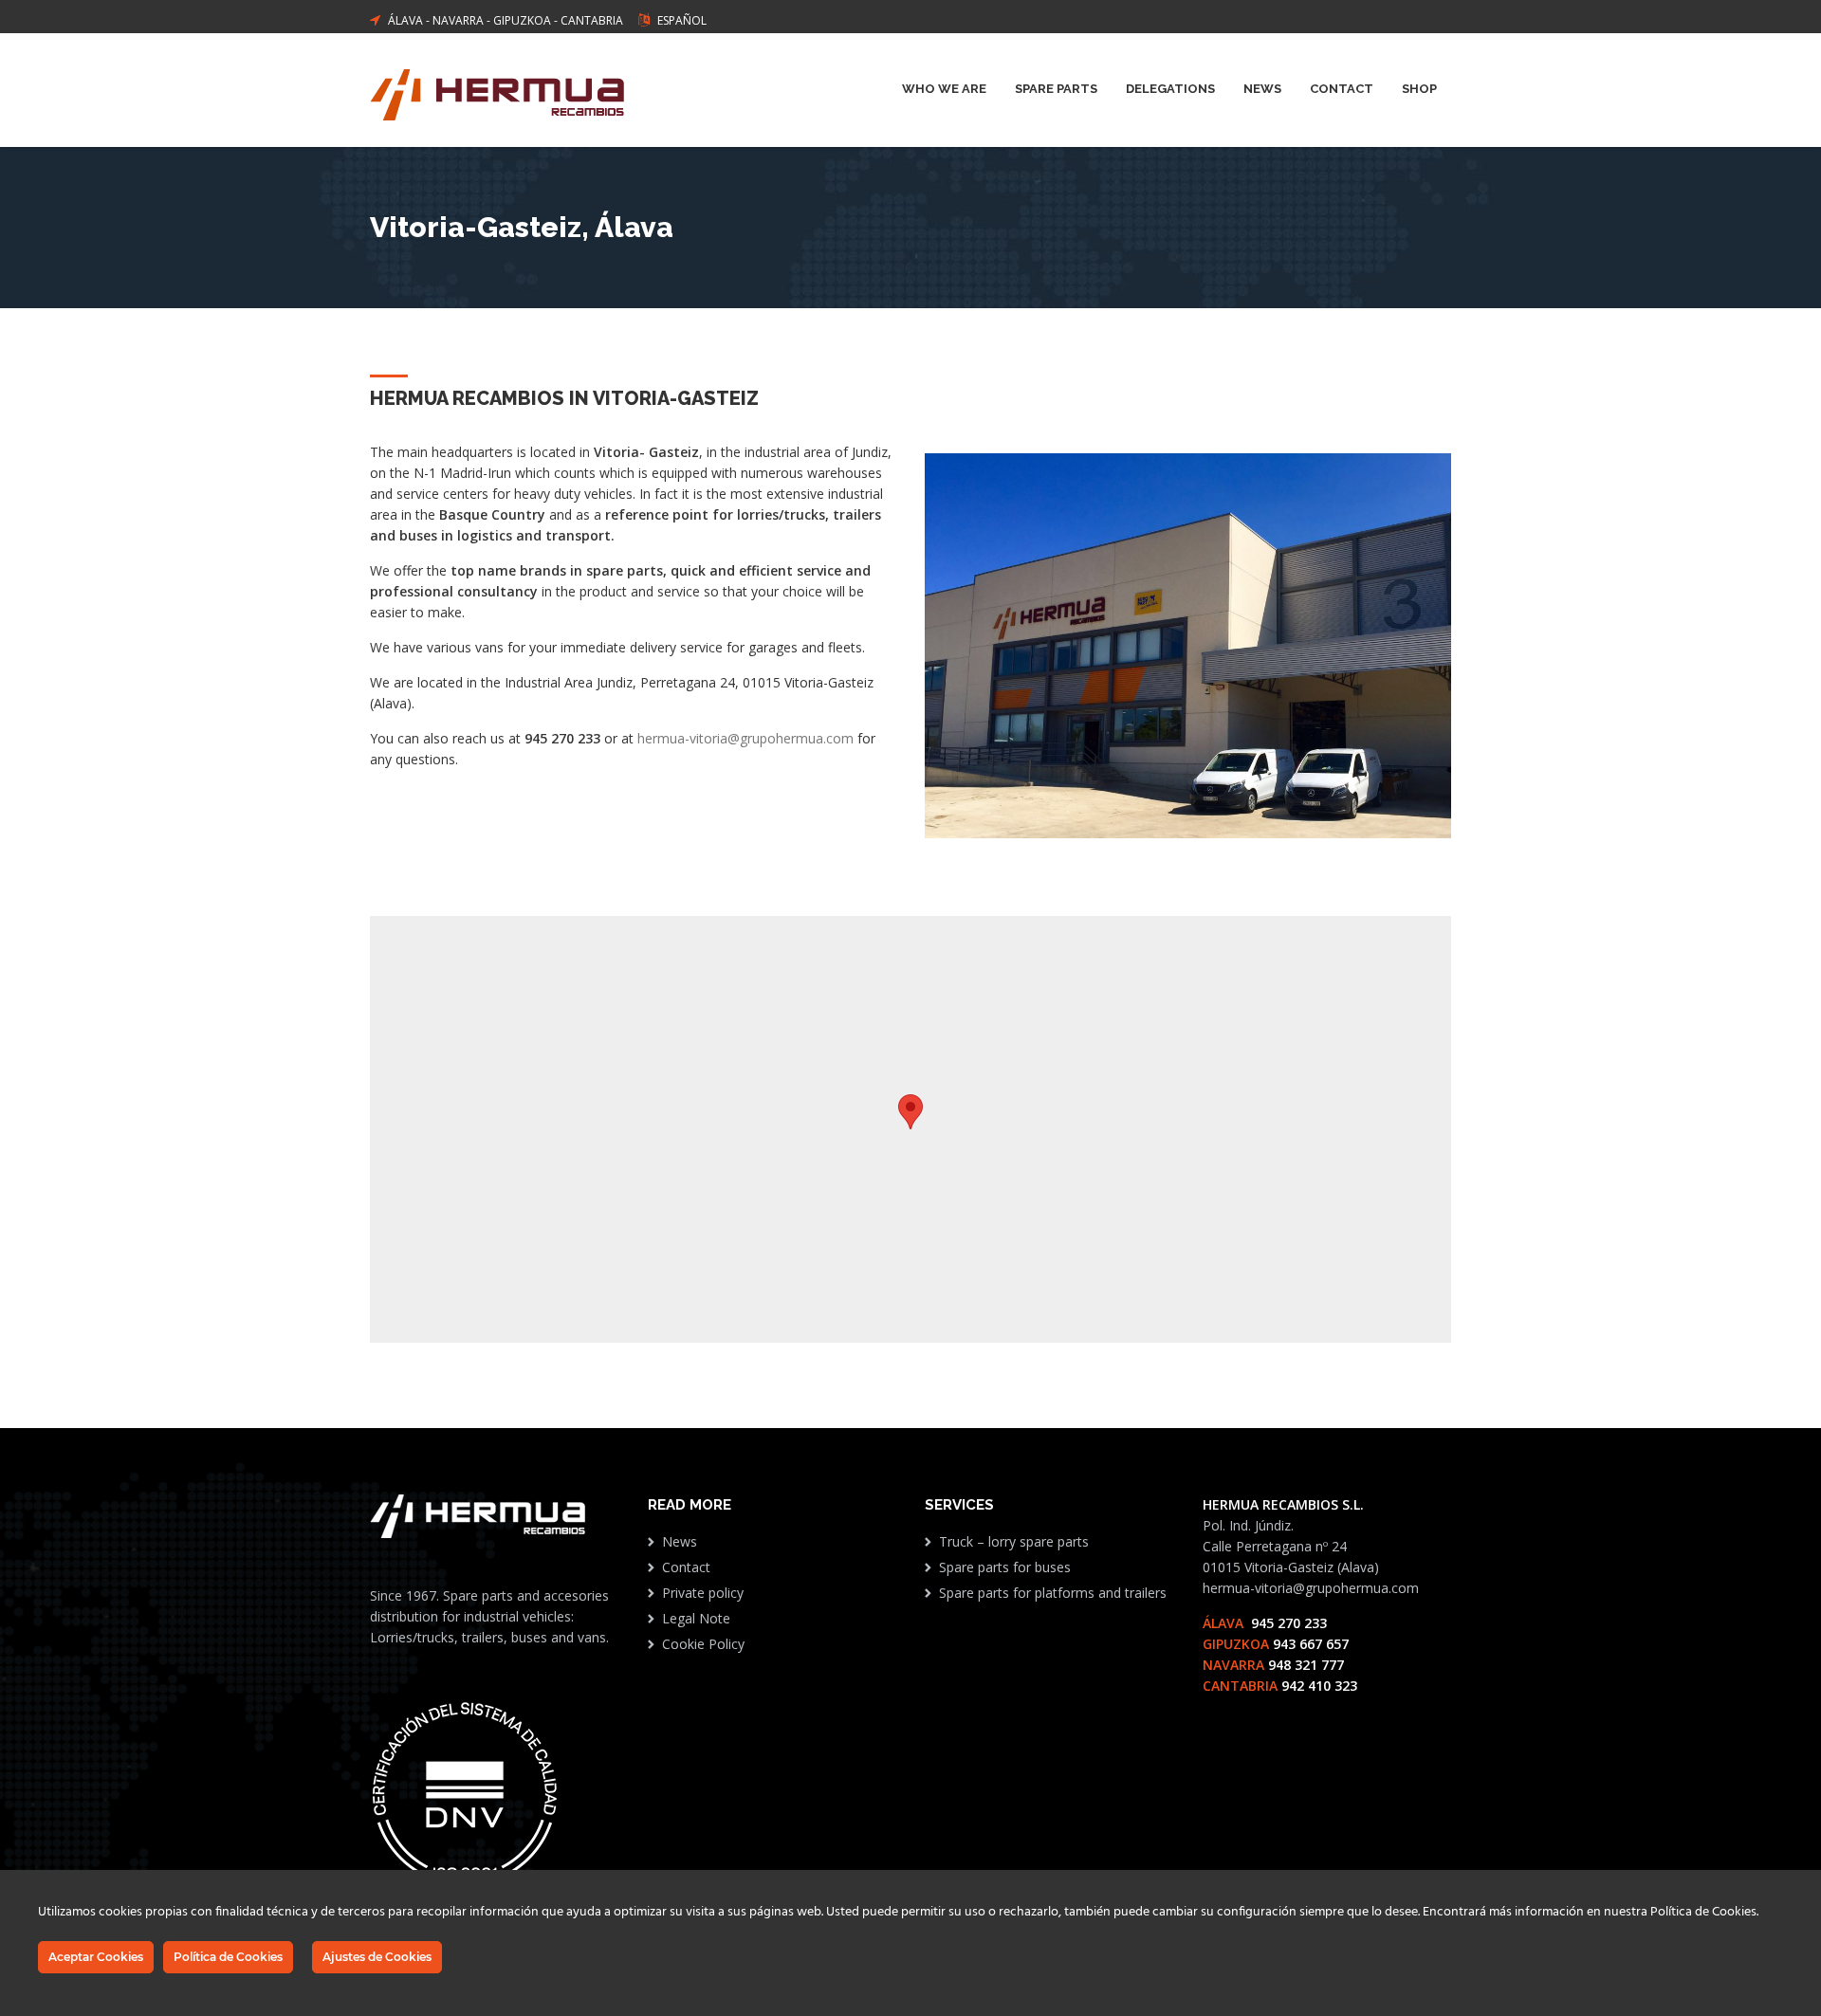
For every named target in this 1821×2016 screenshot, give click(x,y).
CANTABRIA (592, 20)
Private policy (703, 1593)
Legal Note (696, 1618)
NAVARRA (458, 20)
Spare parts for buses (1005, 1567)
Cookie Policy (703, 1644)
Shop (1419, 89)
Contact (1342, 89)
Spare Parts (1056, 89)
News (1262, 89)
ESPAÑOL (682, 20)
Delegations (1170, 89)
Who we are (944, 89)
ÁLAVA (405, 20)
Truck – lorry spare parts (1014, 1541)
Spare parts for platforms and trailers (1053, 1593)
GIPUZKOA (522, 20)
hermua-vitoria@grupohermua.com (745, 738)
